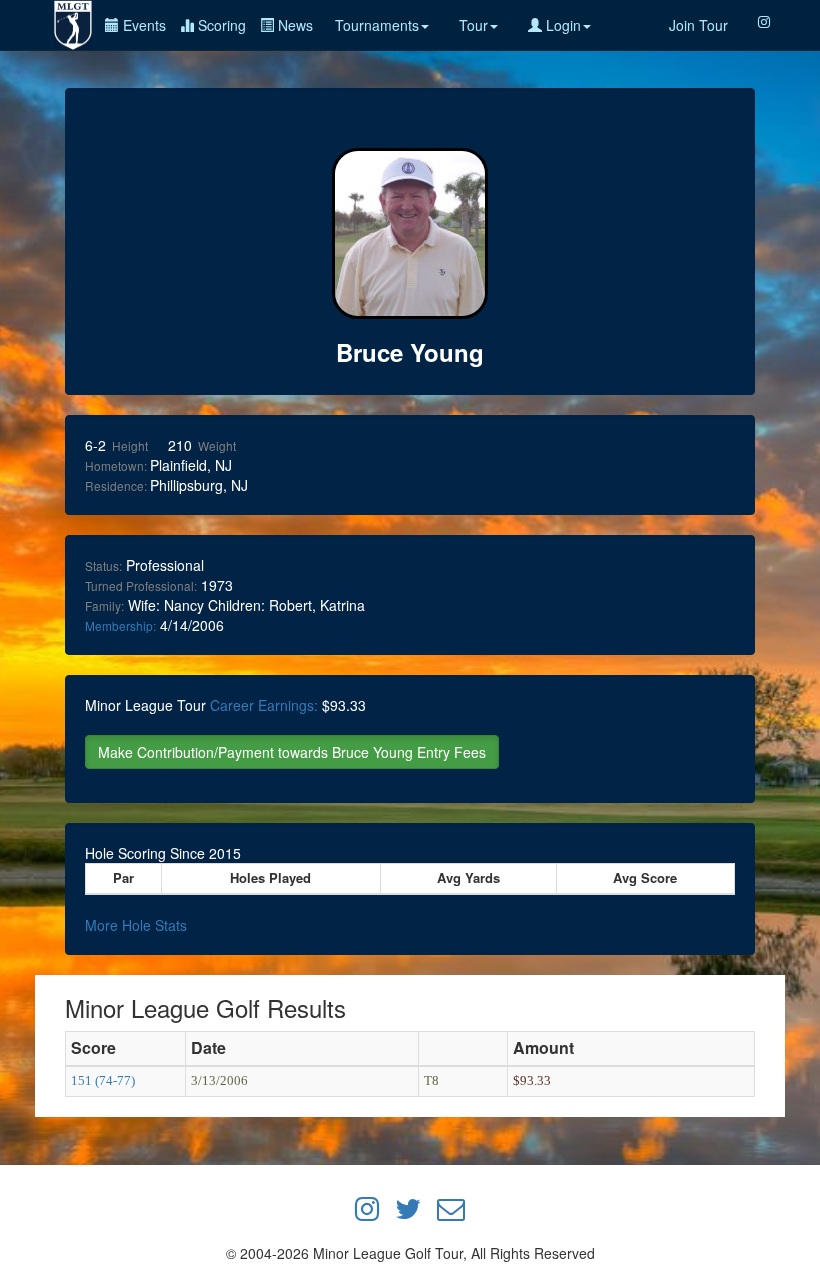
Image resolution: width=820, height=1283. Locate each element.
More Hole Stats (136, 925)
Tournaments (377, 25)
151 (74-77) (103, 1080)
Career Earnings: (264, 705)
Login (561, 25)
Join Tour (698, 25)
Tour (473, 25)
